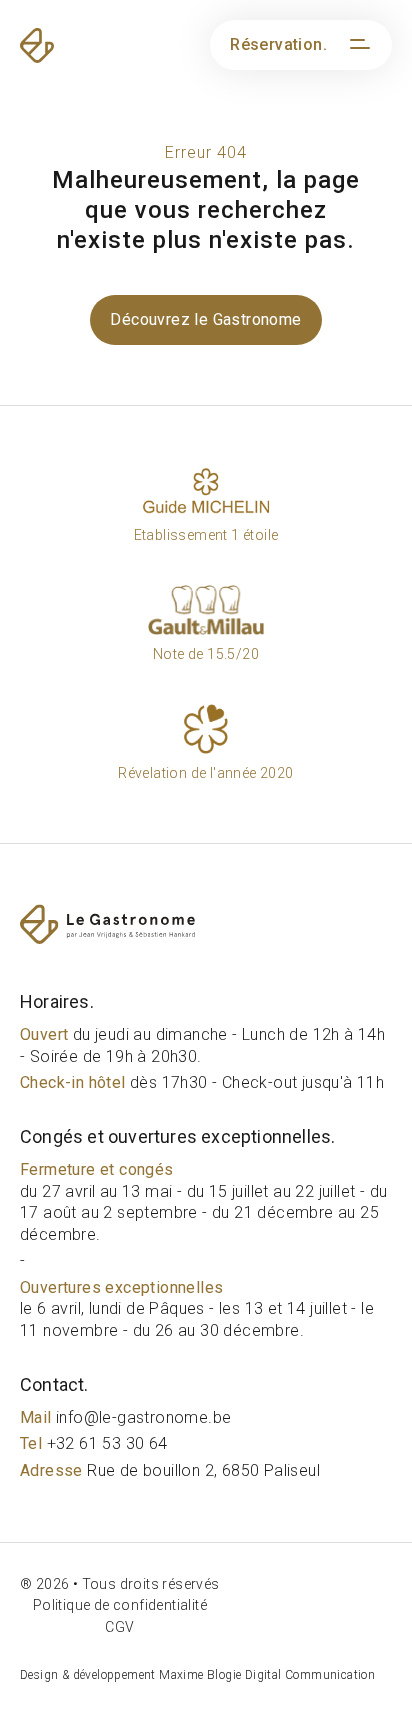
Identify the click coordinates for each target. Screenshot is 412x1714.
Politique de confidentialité (120, 1605)
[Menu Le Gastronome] (357, 45)
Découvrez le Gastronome (205, 319)
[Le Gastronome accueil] (206, 924)
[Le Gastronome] (70, 45)
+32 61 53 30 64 (94, 1443)
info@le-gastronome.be (125, 1417)
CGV (119, 1627)
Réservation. (278, 44)
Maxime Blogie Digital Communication (267, 1675)
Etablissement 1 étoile (206, 535)
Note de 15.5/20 (206, 654)
